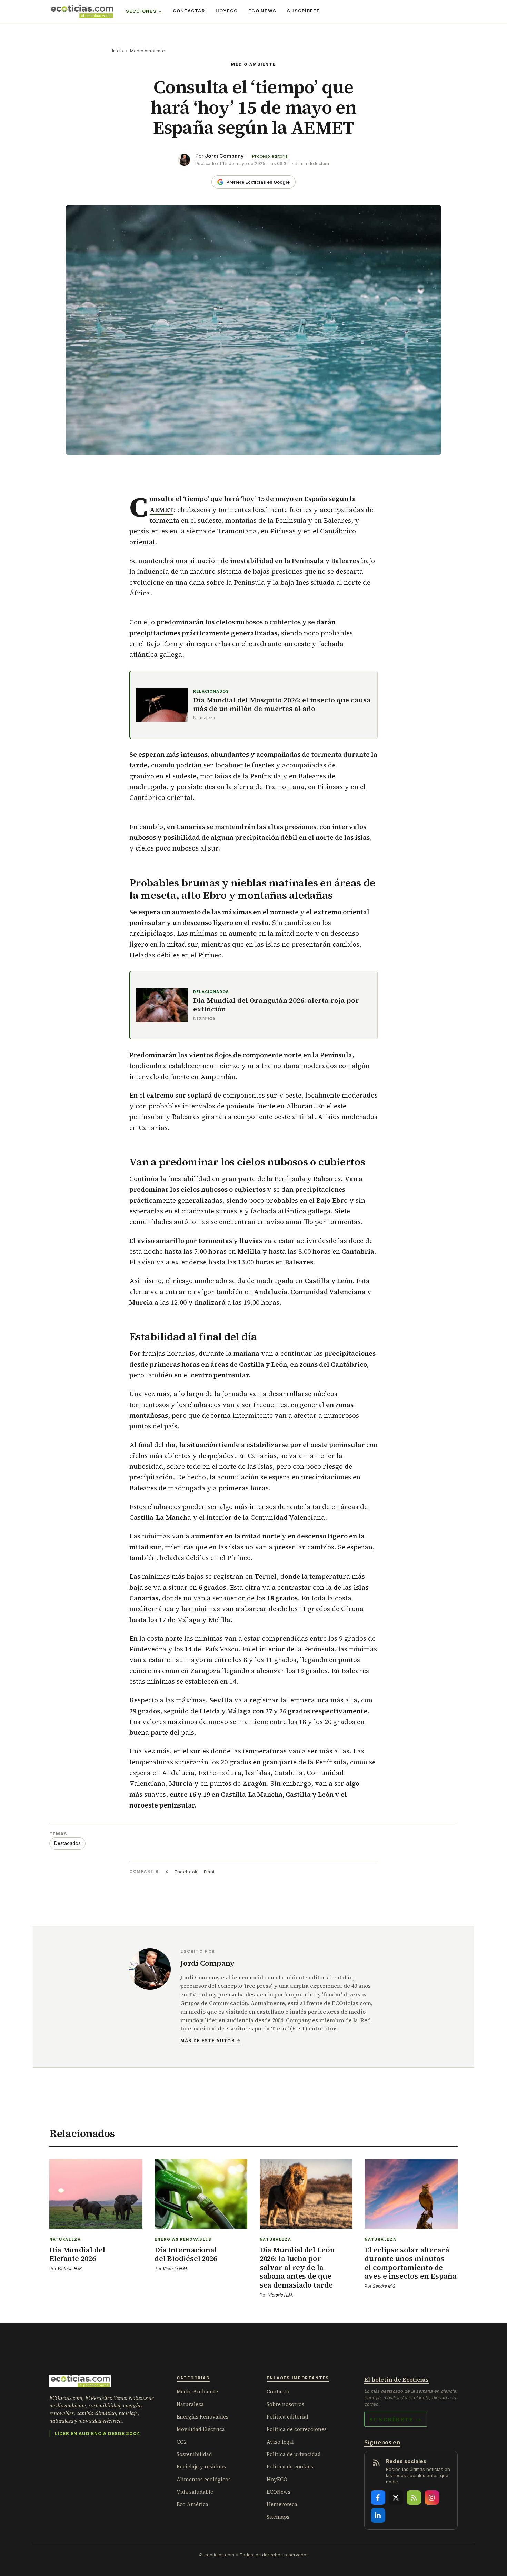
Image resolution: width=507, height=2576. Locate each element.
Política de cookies (290, 2467)
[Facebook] (378, 2497)
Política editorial (287, 2417)
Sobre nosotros (285, 2404)
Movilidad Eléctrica (201, 2429)
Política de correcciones (297, 2429)
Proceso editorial (270, 156)
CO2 (182, 2442)
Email (210, 1872)
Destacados (67, 1843)
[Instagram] (432, 2497)
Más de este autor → (211, 2041)
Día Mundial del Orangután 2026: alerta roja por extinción (276, 1005)
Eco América (192, 2504)
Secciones (141, 11)
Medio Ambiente (147, 51)
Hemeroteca (282, 2504)
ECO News (262, 11)
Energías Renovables (202, 2417)
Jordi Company (224, 156)
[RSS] (414, 2497)
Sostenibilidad (194, 2454)
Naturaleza (190, 2404)
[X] (396, 2497)
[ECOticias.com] (82, 11)
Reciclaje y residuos (201, 2467)
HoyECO (227, 11)
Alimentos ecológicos (204, 2479)
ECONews (279, 2492)
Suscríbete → (396, 2419)
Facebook (186, 1872)
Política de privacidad (294, 2454)
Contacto (278, 2391)
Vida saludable (195, 2492)
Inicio (118, 51)
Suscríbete (304, 11)
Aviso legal (280, 2442)
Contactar (189, 11)
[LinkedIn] (378, 2515)
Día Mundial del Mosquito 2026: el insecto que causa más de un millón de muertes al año (282, 704)
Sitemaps (278, 2517)
